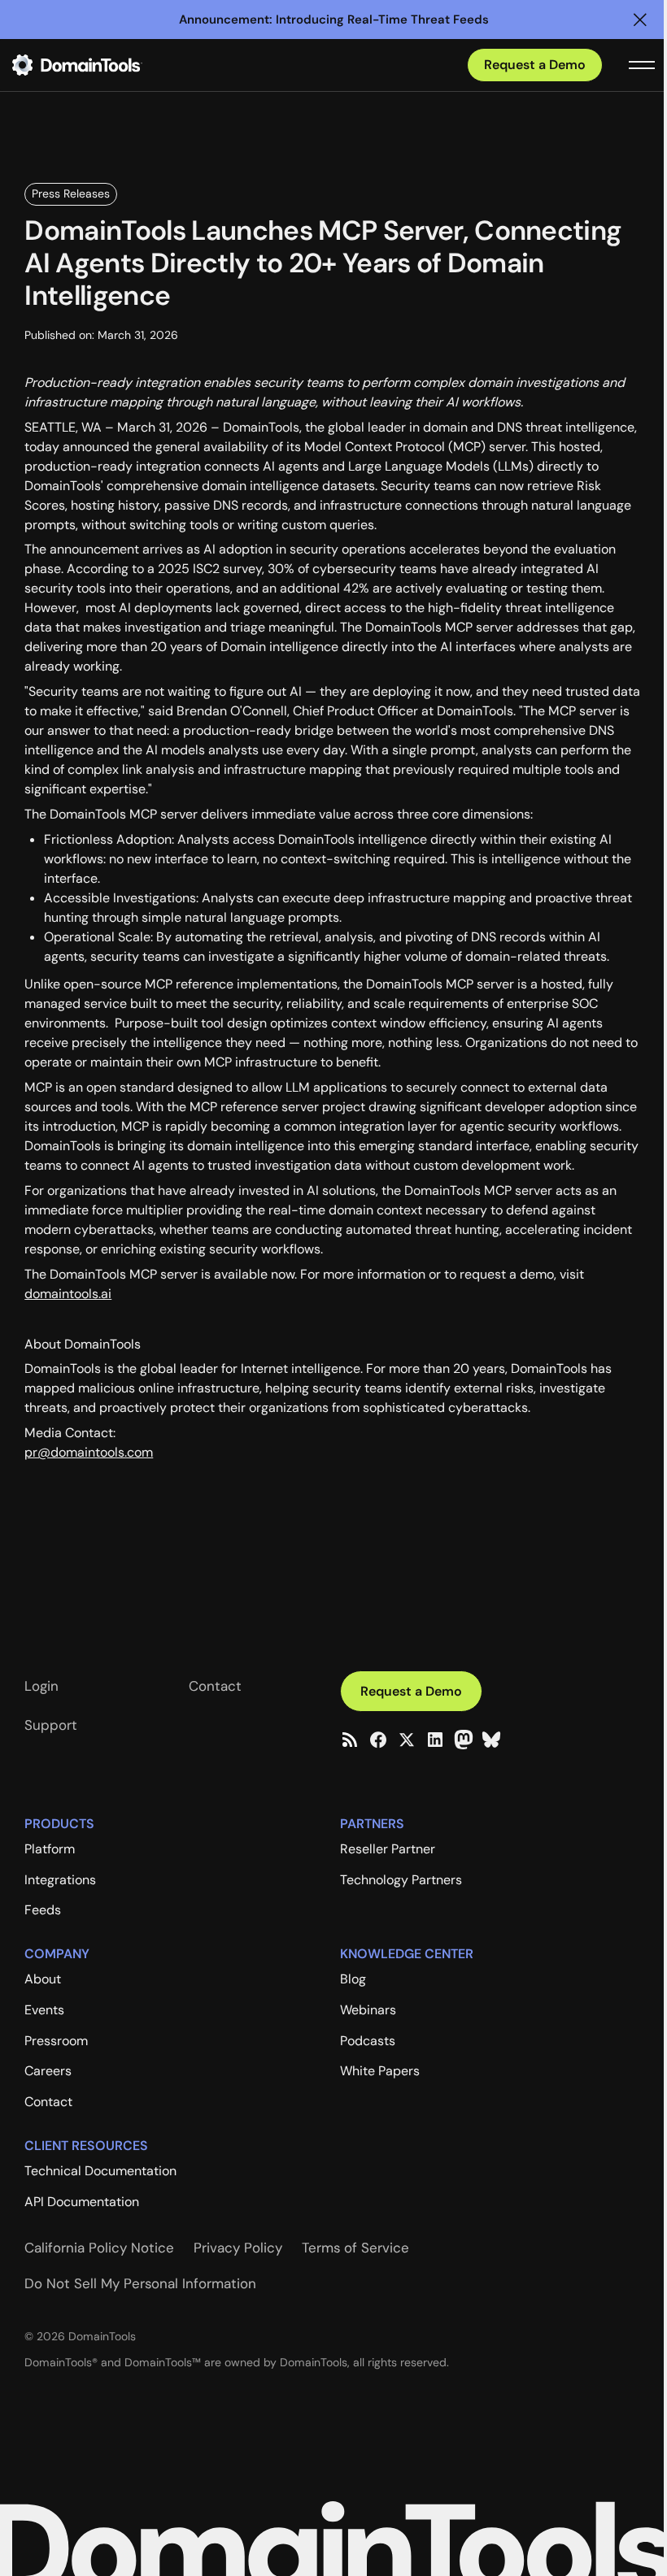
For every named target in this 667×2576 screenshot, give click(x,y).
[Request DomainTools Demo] (535, 65)
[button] (640, 20)
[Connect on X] (407, 1740)
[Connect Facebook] (378, 1740)
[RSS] (350, 1740)
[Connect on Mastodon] (464, 1740)
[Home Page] (103, 65)
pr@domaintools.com (89, 1452)
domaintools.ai (68, 1294)
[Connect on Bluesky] (491, 1740)
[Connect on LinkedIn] (435, 1740)
